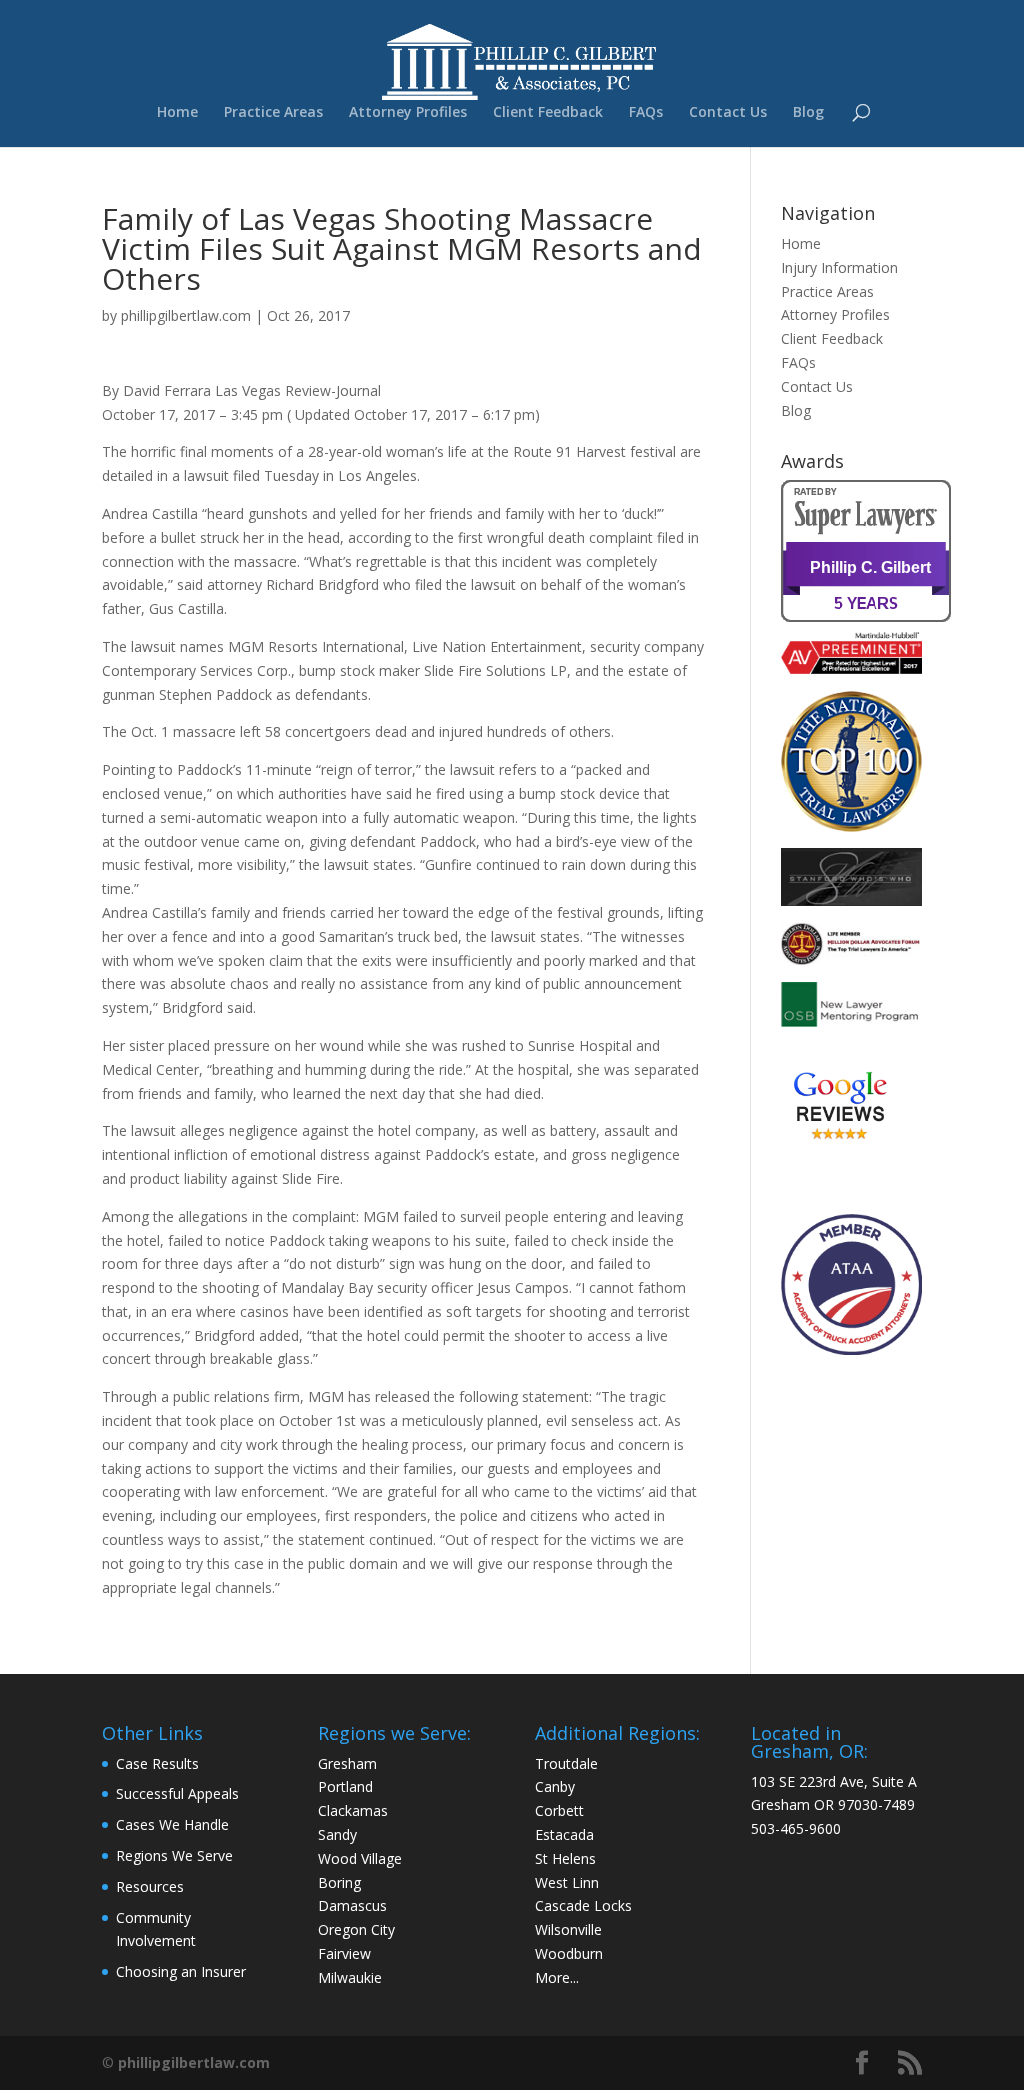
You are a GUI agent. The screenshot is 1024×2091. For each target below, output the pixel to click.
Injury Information (839, 267)
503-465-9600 (796, 1828)
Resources (150, 1886)
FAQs (646, 113)
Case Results (157, 1763)
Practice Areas (273, 113)
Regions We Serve (174, 1855)
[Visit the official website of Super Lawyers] (871, 611)
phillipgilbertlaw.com (186, 315)
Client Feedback (548, 113)
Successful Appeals (177, 1793)
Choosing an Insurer (181, 1971)
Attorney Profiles (408, 113)
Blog (808, 113)
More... (557, 1977)
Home (177, 113)
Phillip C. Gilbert (870, 567)
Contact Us (728, 113)
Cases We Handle (172, 1824)
